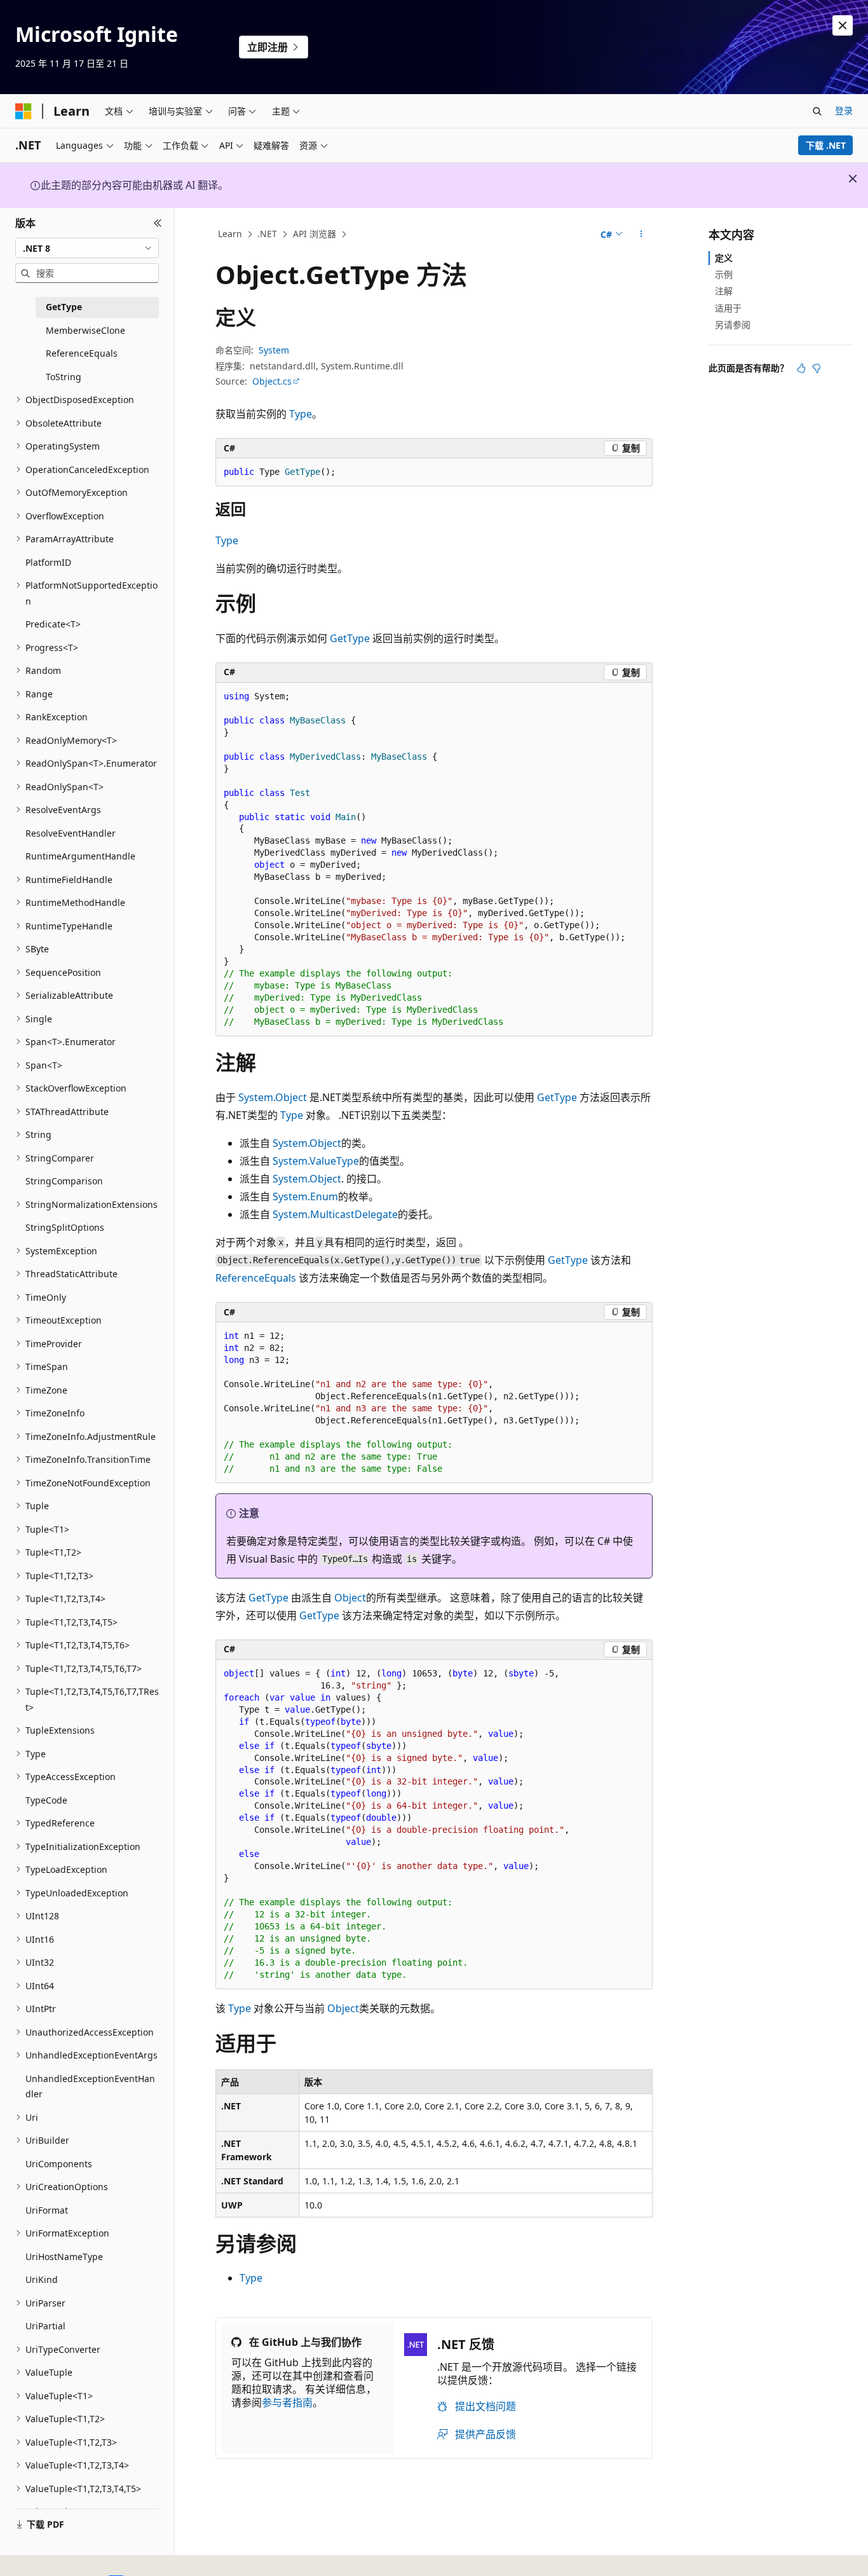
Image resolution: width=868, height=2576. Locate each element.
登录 (844, 110)
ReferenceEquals (256, 1278)
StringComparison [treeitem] (64, 1181)
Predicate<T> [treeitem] (53, 624)
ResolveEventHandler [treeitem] (71, 833)
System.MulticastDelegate (335, 1214)
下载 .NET (826, 145)
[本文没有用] (817, 368)
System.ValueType (316, 1161)
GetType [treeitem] (64, 307)
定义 (724, 258)
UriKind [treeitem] (42, 2279)
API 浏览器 (315, 234)
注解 (724, 291)
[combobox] (87, 248)
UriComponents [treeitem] (59, 2164)
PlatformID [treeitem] (48, 562)
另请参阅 (733, 325)
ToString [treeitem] (64, 377)
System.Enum (305, 1196)
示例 (724, 274)
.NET (267, 234)
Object (350, 1598)
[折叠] (158, 223)
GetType (350, 638)
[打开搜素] (817, 111)
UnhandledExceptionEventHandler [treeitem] (90, 2086)
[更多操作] (641, 235)
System (274, 350)
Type (301, 414)
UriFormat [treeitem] (47, 2210)
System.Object (273, 1097)
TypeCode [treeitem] (46, 1800)
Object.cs (272, 381)
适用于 (728, 308)
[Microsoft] (24, 111)
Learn (230, 234)
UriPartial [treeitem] (45, 2326)
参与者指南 (287, 2402)
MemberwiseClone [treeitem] (85, 330)
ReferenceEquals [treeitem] (82, 353)
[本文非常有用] (801, 368)
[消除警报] (843, 25)
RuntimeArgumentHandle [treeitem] (80, 856)
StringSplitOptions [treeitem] (65, 1227)
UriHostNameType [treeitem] (64, 2257)
